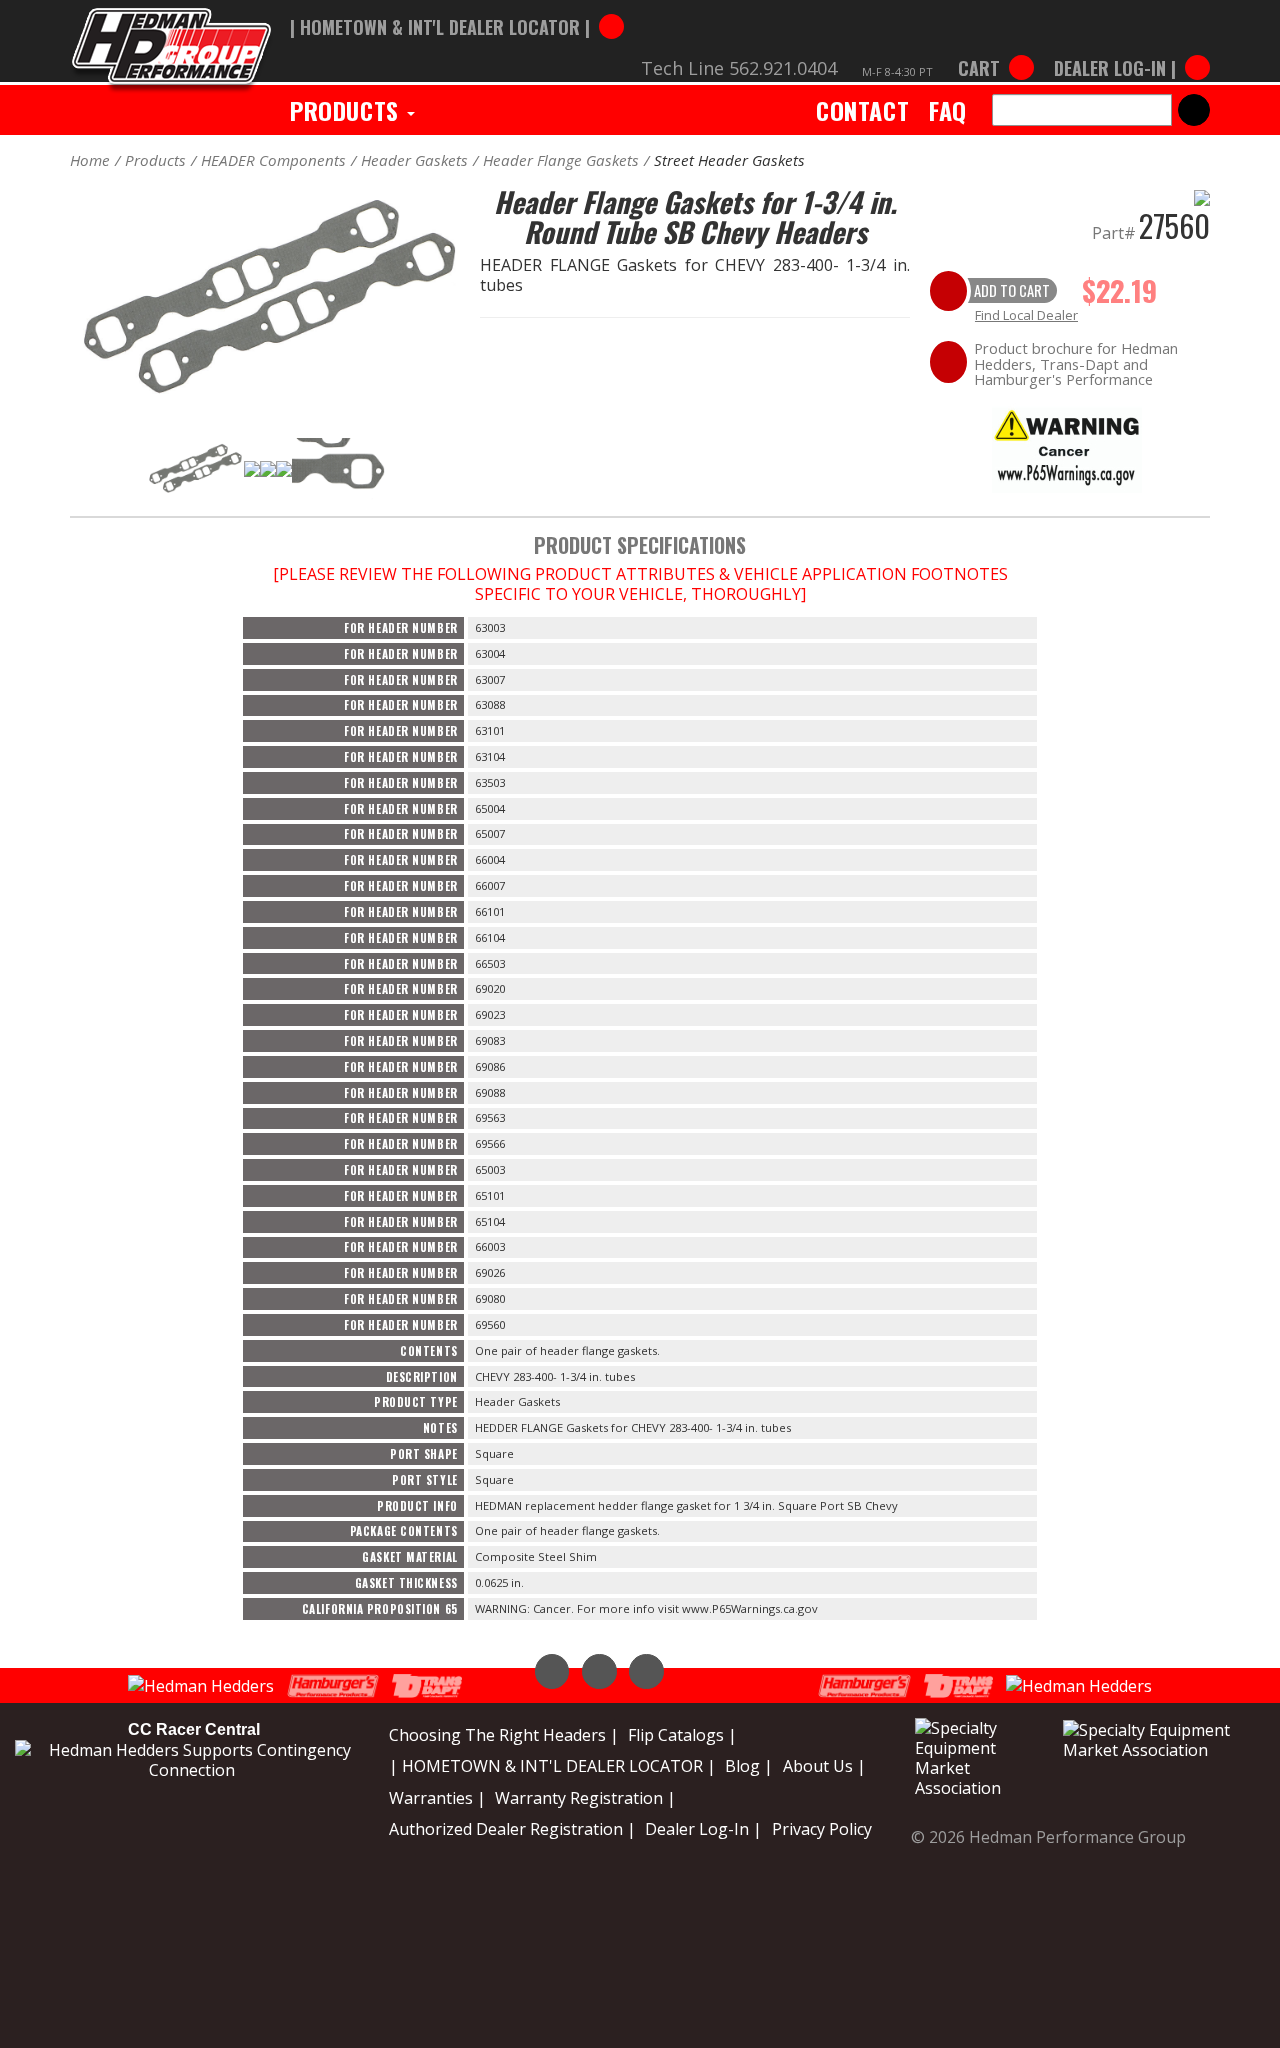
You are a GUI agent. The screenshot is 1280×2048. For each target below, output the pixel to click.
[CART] (996, 48)
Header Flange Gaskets (561, 160)
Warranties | (437, 1798)
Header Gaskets (414, 160)
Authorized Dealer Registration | (512, 1829)
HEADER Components (273, 160)
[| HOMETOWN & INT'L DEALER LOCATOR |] (457, 7)
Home (90, 160)
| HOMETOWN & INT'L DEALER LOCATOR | (552, 1766)
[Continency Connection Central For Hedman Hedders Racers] (192, 1759)
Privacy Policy (822, 1829)
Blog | (749, 1766)
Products (347, 110)
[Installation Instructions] (1067, 447)
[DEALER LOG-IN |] (1127, 48)
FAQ (948, 110)
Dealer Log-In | (703, 1829)
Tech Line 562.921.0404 (739, 68)
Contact (862, 110)
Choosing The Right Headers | (504, 1735)
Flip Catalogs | (682, 1735)
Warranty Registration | (585, 1798)
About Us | (824, 1766)
